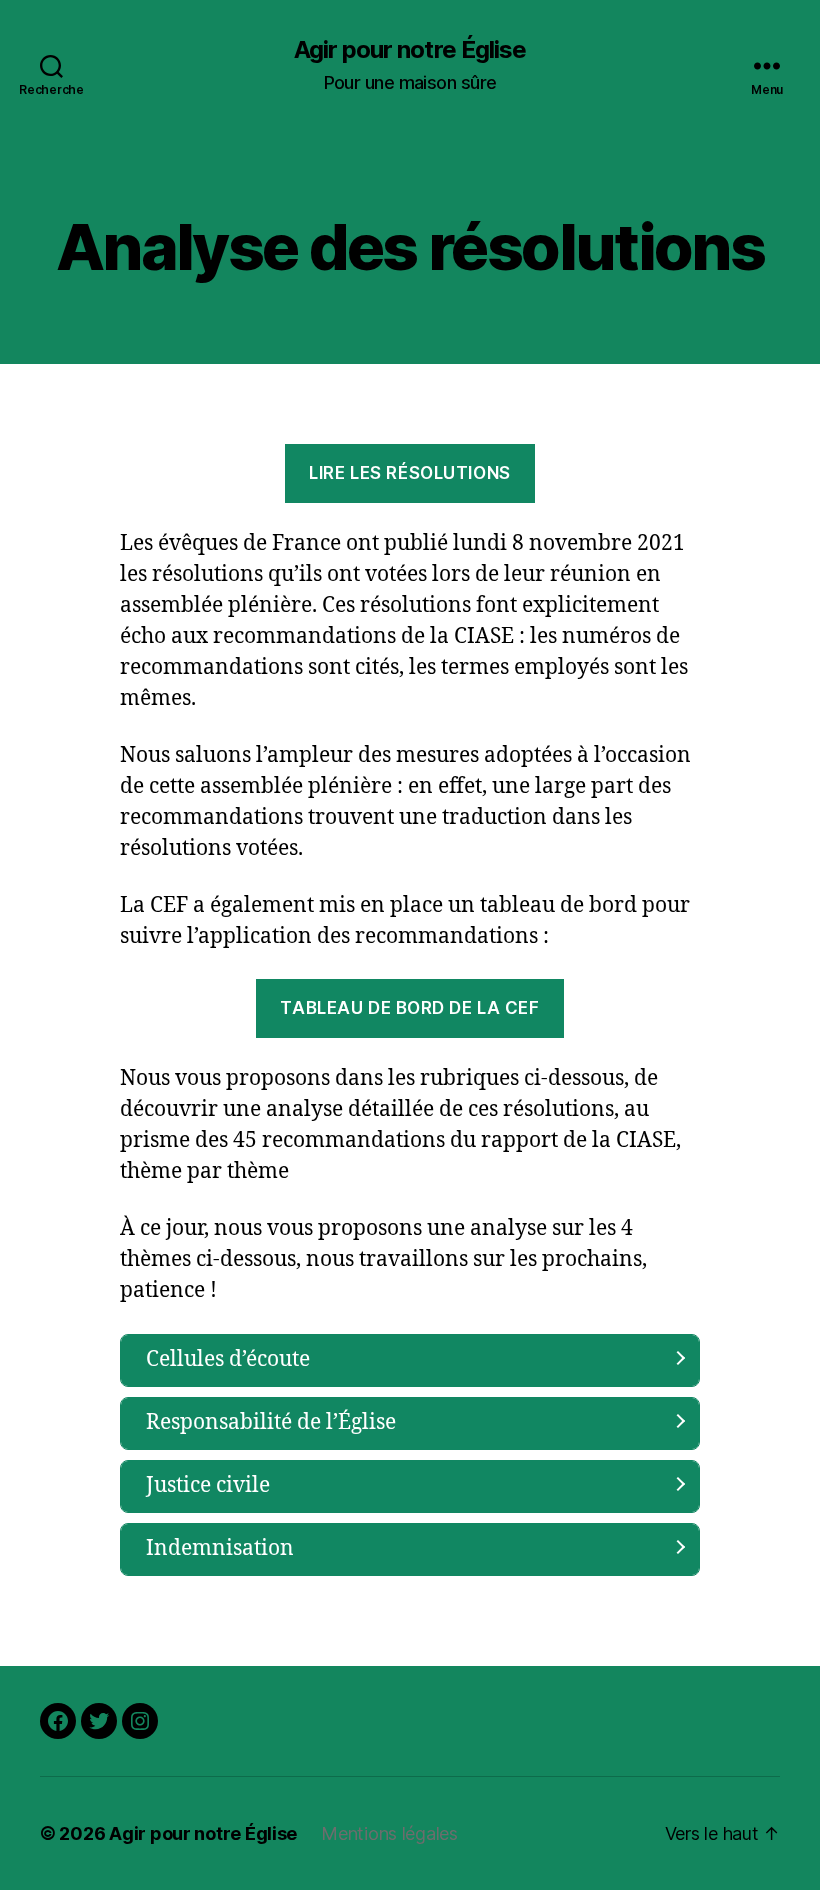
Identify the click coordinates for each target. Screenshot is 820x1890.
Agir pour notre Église (409, 50)
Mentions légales (389, 1833)
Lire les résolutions (409, 473)
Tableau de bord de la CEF (409, 1008)
